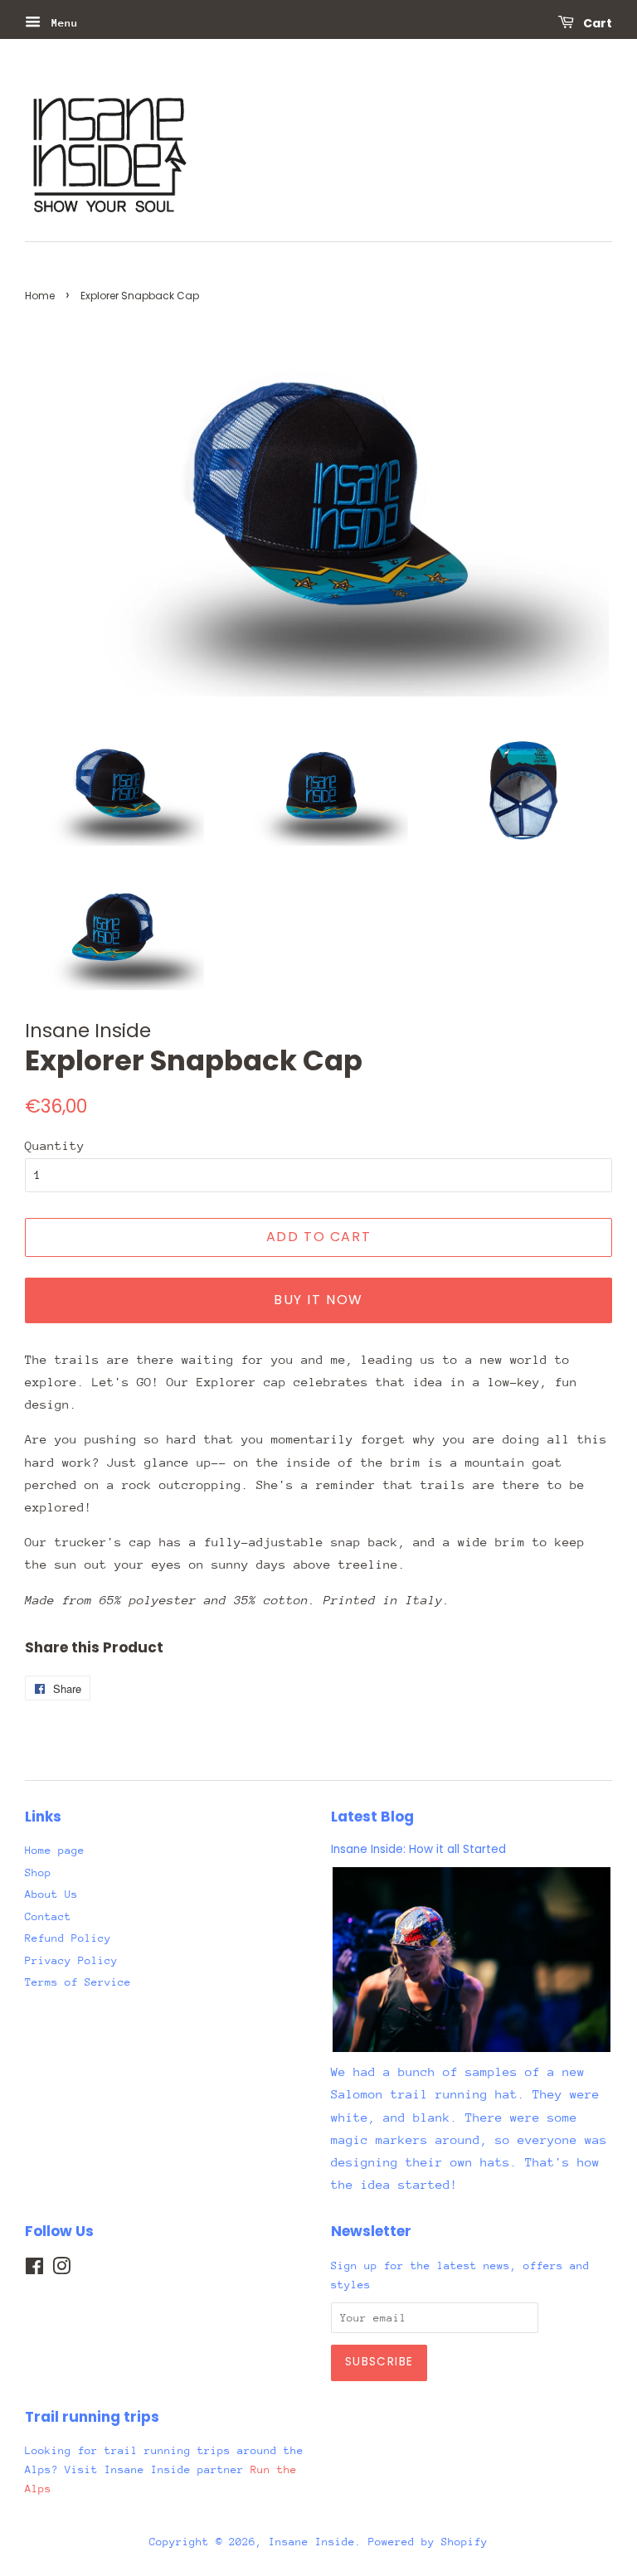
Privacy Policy (71, 1960)
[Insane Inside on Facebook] (34, 2270)
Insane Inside (312, 2542)
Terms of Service (78, 1982)
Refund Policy (68, 1938)
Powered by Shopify (428, 2542)
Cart (596, 23)
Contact (48, 1916)
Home (40, 296)
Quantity (55, 1145)
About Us (51, 1894)
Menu (61, 23)
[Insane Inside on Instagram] (61, 2270)
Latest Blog (372, 1817)
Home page (55, 1850)
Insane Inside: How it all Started (418, 1849)
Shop (38, 1873)
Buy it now (318, 1300)
